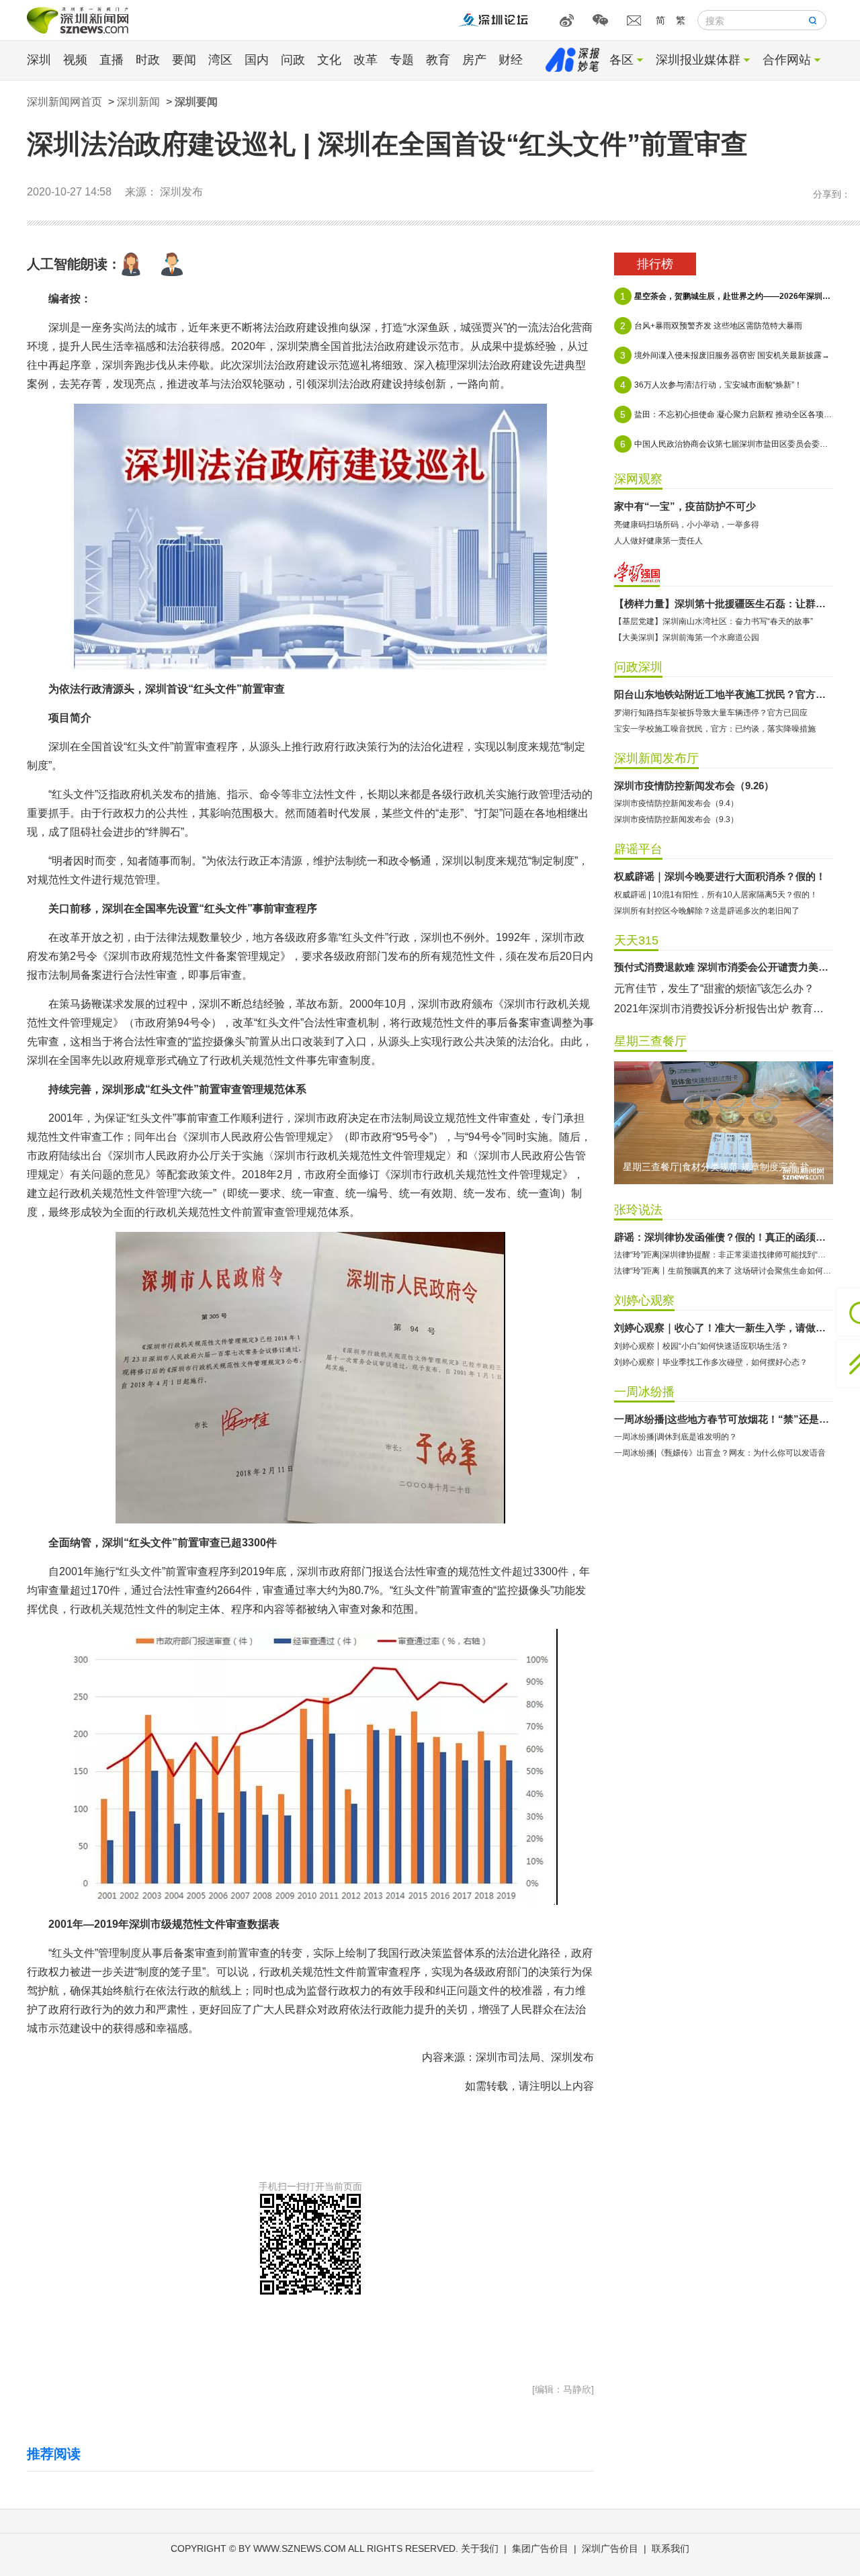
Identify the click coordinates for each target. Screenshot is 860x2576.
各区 (621, 60)
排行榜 (655, 264)
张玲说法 (638, 1210)
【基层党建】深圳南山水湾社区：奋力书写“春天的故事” (714, 621)
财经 (511, 60)
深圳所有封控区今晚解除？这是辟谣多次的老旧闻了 (707, 911)
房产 (474, 60)
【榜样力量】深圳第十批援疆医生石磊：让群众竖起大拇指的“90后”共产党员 (724, 604)
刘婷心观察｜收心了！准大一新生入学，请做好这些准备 (724, 1328)
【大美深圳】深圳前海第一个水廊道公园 (687, 637)
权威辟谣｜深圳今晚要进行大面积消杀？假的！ (720, 876)
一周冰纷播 (644, 1392)
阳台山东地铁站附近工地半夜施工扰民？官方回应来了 (724, 694)
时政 (148, 60)
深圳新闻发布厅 (656, 758)
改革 (365, 60)
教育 (438, 60)
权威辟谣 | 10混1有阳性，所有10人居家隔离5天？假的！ (716, 895)
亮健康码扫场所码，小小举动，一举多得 (687, 525)
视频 (75, 60)
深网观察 (638, 479)
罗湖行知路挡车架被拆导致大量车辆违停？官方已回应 (711, 713)
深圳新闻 (138, 102)
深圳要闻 (196, 102)
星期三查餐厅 (650, 1041)
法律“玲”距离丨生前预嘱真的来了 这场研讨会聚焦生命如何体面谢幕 (724, 1271)
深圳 (39, 60)
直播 (112, 60)
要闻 (184, 60)
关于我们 (480, 2548)
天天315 (636, 940)
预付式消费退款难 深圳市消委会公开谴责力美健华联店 (724, 967)
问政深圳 (638, 667)
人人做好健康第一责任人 (658, 541)
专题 (402, 60)
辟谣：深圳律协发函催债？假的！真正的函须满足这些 (724, 1237)
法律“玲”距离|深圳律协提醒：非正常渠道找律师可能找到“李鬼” (724, 1255)
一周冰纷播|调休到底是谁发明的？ (676, 1437)
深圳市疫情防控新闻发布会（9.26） (694, 786)
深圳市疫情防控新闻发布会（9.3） (676, 819)
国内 (257, 60)
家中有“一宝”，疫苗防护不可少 (685, 506)
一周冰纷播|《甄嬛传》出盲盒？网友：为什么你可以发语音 (720, 1453)
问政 (293, 60)
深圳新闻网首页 (64, 102)
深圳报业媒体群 (698, 60)
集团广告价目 (540, 2548)
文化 (329, 60)
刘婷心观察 (644, 1300)
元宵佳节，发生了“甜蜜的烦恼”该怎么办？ (714, 988)
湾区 (220, 60)
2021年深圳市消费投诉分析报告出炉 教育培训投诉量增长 (724, 1009)
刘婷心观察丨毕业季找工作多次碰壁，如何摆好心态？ (711, 1362)
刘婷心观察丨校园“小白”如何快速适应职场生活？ (701, 1346)
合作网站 (787, 60)
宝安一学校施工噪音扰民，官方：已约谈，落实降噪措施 (715, 729)
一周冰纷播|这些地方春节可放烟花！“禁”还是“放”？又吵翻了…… (724, 1419)
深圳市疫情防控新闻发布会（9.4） (676, 803)
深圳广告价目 (610, 2548)
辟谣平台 (638, 849)
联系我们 (671, 2548)
